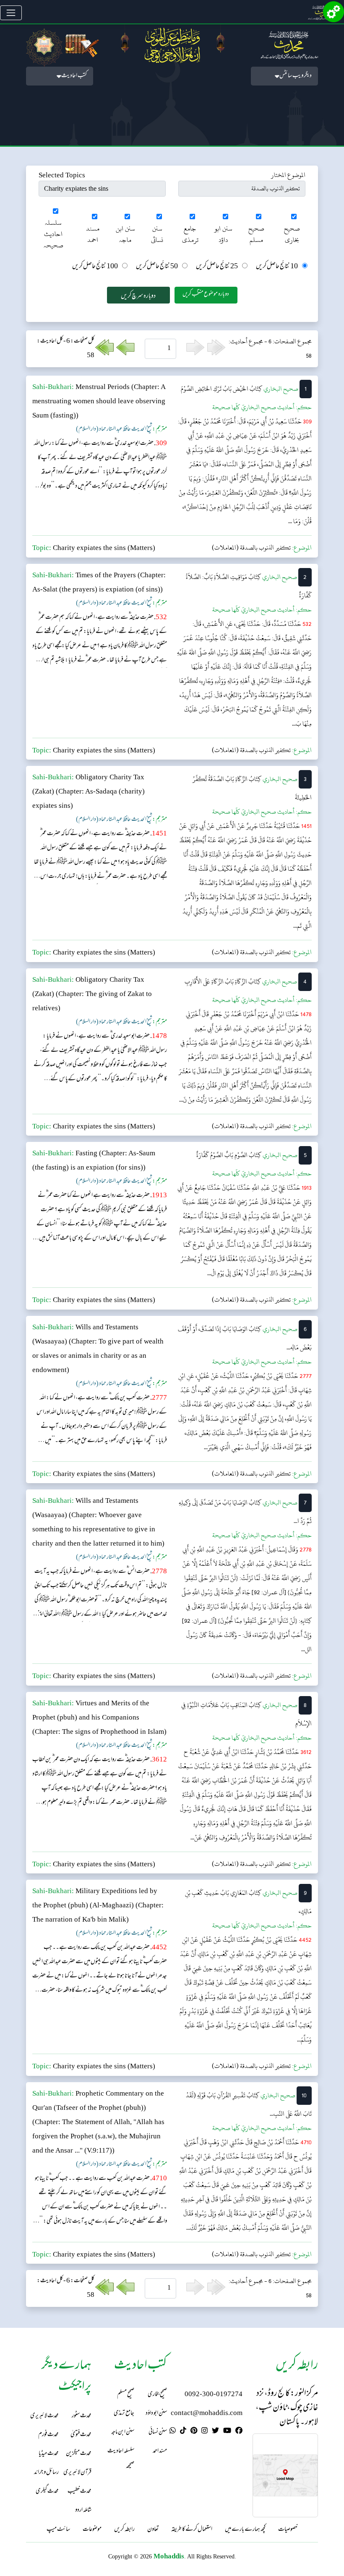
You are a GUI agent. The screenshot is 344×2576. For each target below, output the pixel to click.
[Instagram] (205, 2432)
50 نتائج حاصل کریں (157, 267)
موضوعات (92, 2530)
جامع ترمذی (190, 234)
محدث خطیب (79, 2492)
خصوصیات (288, 2530)
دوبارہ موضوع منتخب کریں (206, 294)
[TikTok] (183, 2432)
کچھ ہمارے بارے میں (245, 2530)
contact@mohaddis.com (207, 2414)
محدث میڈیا (49, 2454)
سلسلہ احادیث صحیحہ (53, 234)
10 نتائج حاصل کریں (277, 267)
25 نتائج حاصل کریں (217, 267)
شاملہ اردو (83, 2510)
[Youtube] (227, 2432)
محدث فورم (48, 2435)
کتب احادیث (74, 76)
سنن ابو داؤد (223, 234)
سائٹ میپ (58, 2530)
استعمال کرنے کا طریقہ (192, 2530)
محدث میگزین (79, 2454)
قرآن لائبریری (77, 2473)
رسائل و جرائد (46, 2473)
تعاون (153, 2530)
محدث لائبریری (44, 2416)
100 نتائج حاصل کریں (95, 267)
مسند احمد (93, 234)
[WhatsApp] (173, 2432)
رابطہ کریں (124, 2530)
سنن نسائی (157, 234)
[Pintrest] (194, 2432)
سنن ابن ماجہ (125, 234)
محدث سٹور (82, 2416)
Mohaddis (169, 2556)
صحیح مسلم (256, 234)
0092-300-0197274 (214, 2395)
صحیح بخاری (292, 234)
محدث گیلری (47, 2492)
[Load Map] (285, 2476)
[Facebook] (239, 2432)
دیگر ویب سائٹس (296, 76)
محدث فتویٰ (81, 2435)
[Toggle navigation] (11, 13)
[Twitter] (215, 2432)
